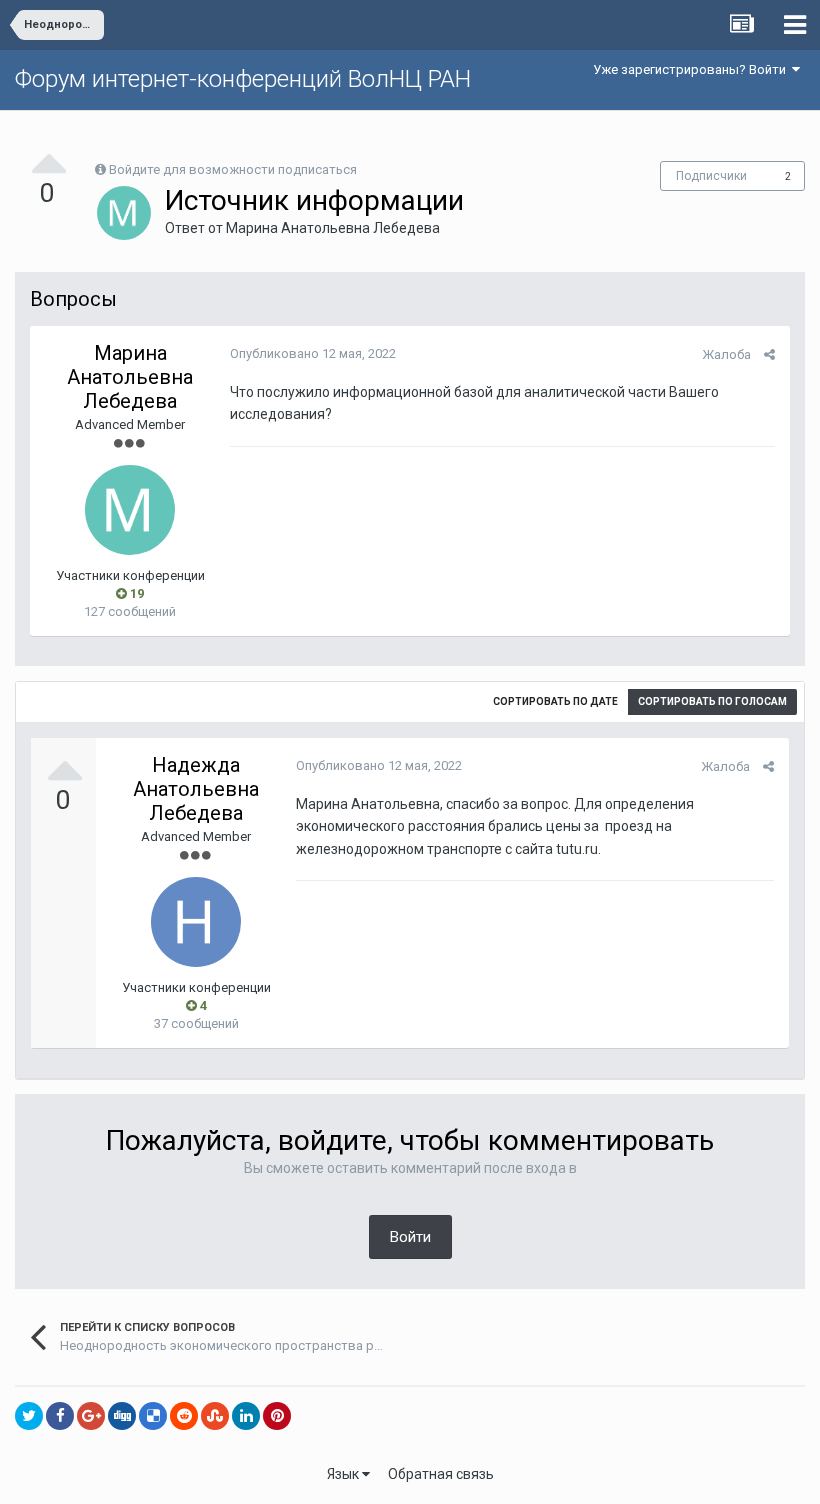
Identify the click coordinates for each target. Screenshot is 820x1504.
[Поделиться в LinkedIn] (246, 1416)
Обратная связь (441, 1474)
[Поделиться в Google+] (91, 1416)
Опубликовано (313, 353)
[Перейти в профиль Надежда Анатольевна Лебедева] (196, 922)
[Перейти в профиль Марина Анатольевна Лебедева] (124, 213)
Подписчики (711, 176)
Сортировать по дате (555, 701)
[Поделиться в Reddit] (184, 1416)
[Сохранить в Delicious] (153, 1416)
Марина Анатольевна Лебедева (333, 228)
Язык (344, 1474)
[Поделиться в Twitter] (29, 1416)
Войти (410, 1237)
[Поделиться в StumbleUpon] (215, 1416)
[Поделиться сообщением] (769, 354)
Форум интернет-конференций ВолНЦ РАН (243, 79)
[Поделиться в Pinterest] (277, 1416)
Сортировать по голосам (712, 701)
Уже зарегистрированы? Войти (692, 69)
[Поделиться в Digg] (122, 1416)
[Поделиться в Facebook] (60, 1416)
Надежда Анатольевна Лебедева (196, 789)
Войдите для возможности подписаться (233, 169)
